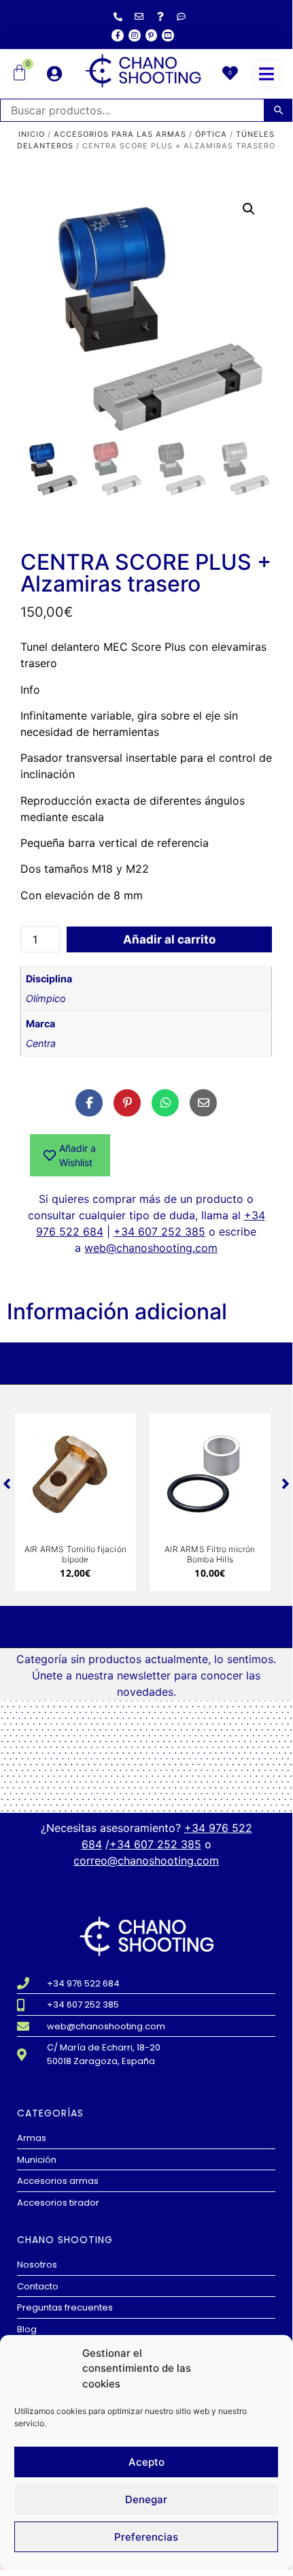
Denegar (146, 2499)
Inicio (32, 134)
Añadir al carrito (169, 939)
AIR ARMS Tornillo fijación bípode (75, 1554)
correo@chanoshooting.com (146, 1861)
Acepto (146, 2462)
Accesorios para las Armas (120, 134)
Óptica (211, 134)
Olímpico (46, 998)
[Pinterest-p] (152, 35)
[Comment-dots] (182, 16)
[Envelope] (139, 16)
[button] (267, 74)
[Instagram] (135, 35)
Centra (41, 1043)
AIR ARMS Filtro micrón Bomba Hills (210, 1554)
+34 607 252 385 (159, 1231)
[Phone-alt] (118, 16)
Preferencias (146, 2537)
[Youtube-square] (168, 35)
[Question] (160, 16)
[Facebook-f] (118, 35)
